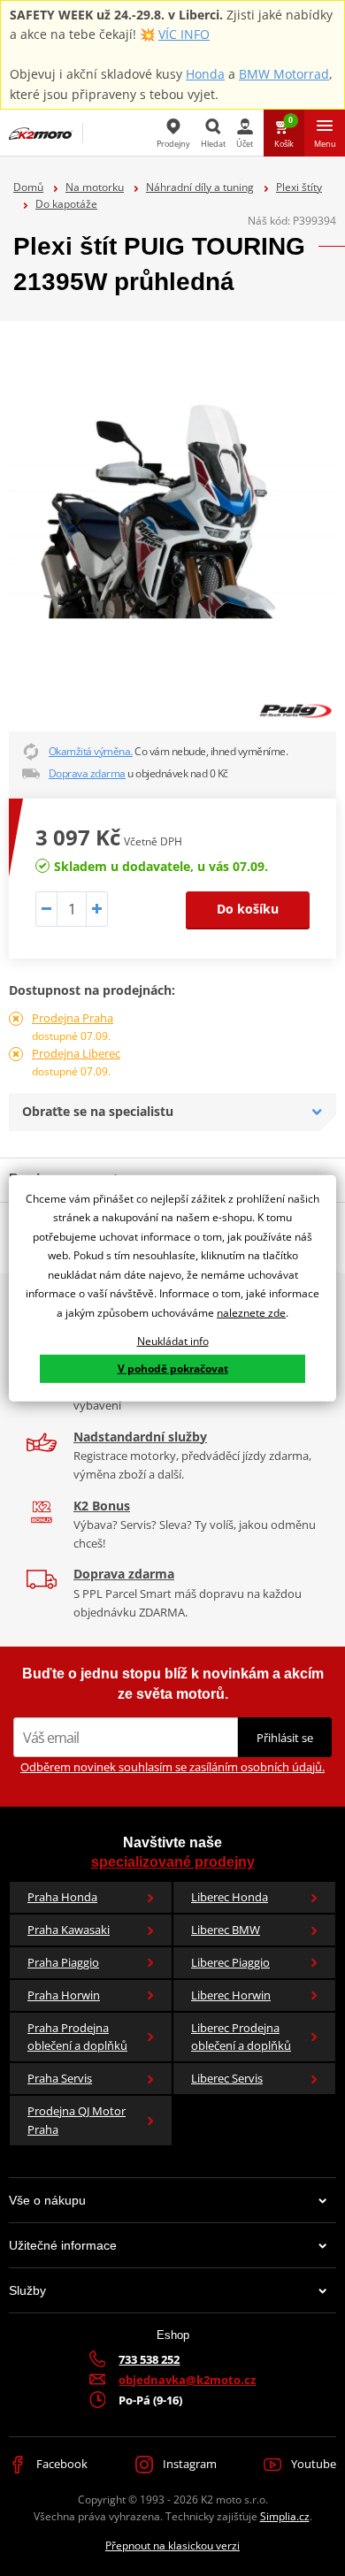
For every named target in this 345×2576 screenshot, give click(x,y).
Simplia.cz (285, 2516)
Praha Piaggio (63, 1962)
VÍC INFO (184, 34)
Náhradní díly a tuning (200, 187)
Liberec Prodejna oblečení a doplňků (241, 2037)
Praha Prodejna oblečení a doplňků (77, 2037)
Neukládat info (173, 1340)
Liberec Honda (230, 1897)
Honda (205, 74)
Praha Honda (62, 1897)
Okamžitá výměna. (91, 751)
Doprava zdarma (87, 773)
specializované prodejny (173, 1862)
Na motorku (95, 187)
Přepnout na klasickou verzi (172, 2545)
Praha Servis (60, 2078)
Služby (27, 2290)
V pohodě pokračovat (173, 1368)
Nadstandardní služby (140, 1437)
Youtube (312, 2464)
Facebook (61, 2464)
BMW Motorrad (284, 74)
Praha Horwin (64, 1995)
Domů (28, 187)
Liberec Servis (227, 2078)
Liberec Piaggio (230, 1962)
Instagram (188, 2464)
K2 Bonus (102, 1506)
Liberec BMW (226, 1930)
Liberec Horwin (231, 1995)
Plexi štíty (299, 187)
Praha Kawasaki (69, 1930)
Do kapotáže (66, 204)
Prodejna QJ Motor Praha (77, 2120)
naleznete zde (251, 1313)
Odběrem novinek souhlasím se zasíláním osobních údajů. (172, 1767)
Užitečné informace (63, 2245)
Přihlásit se (285, 1738)
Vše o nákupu (47, 2200)
